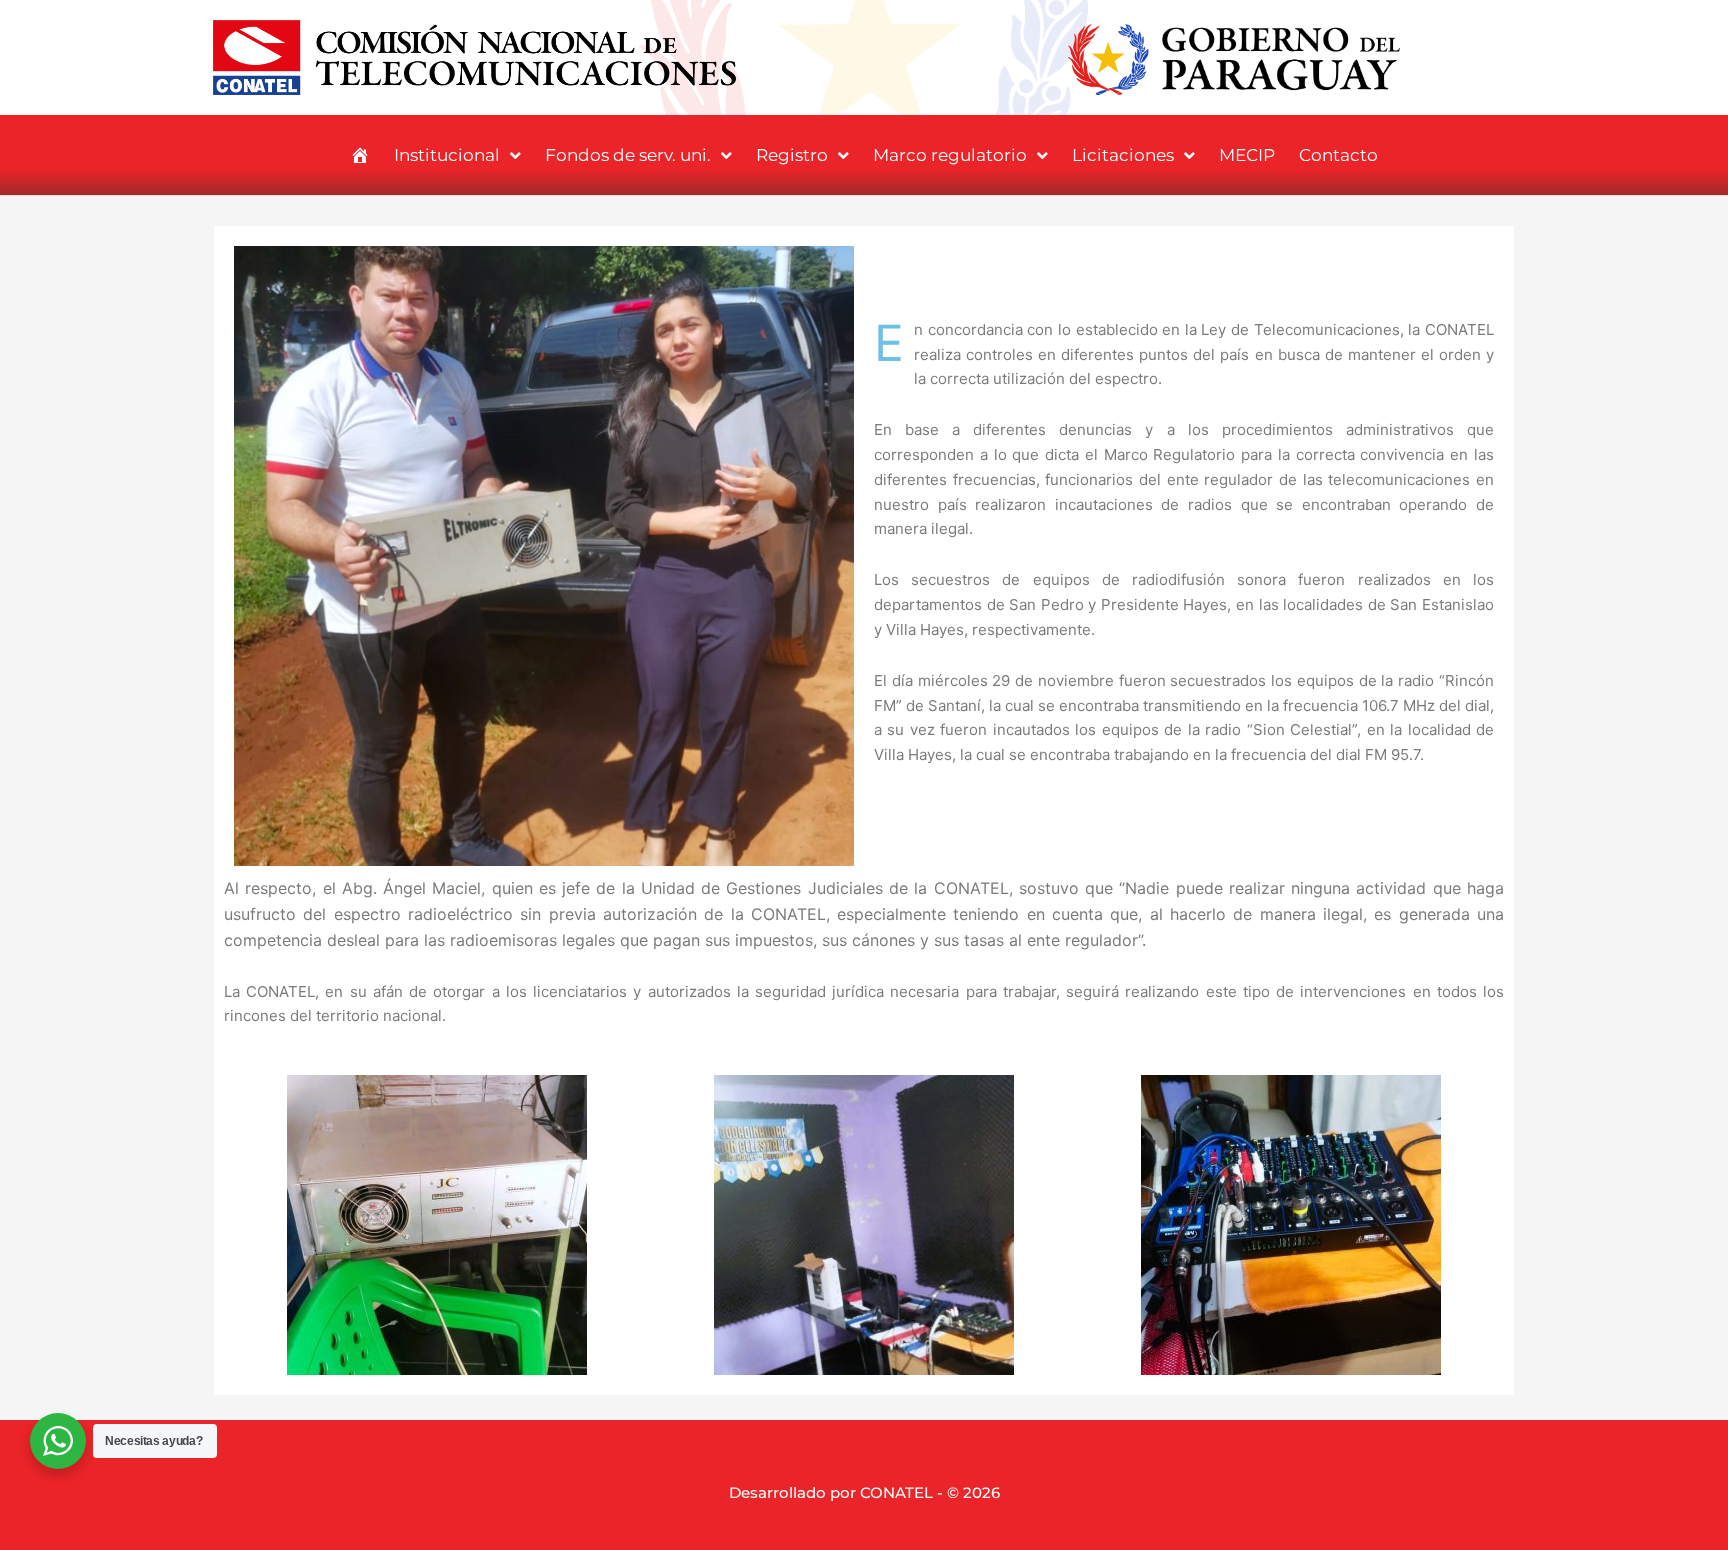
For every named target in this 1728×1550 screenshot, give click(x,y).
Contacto (1338, 155)
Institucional (447, 155)
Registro (792, 155)
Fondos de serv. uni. (628, 155)
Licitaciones (1123, 155)
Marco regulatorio (950, 155)
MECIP (1247, 155)
